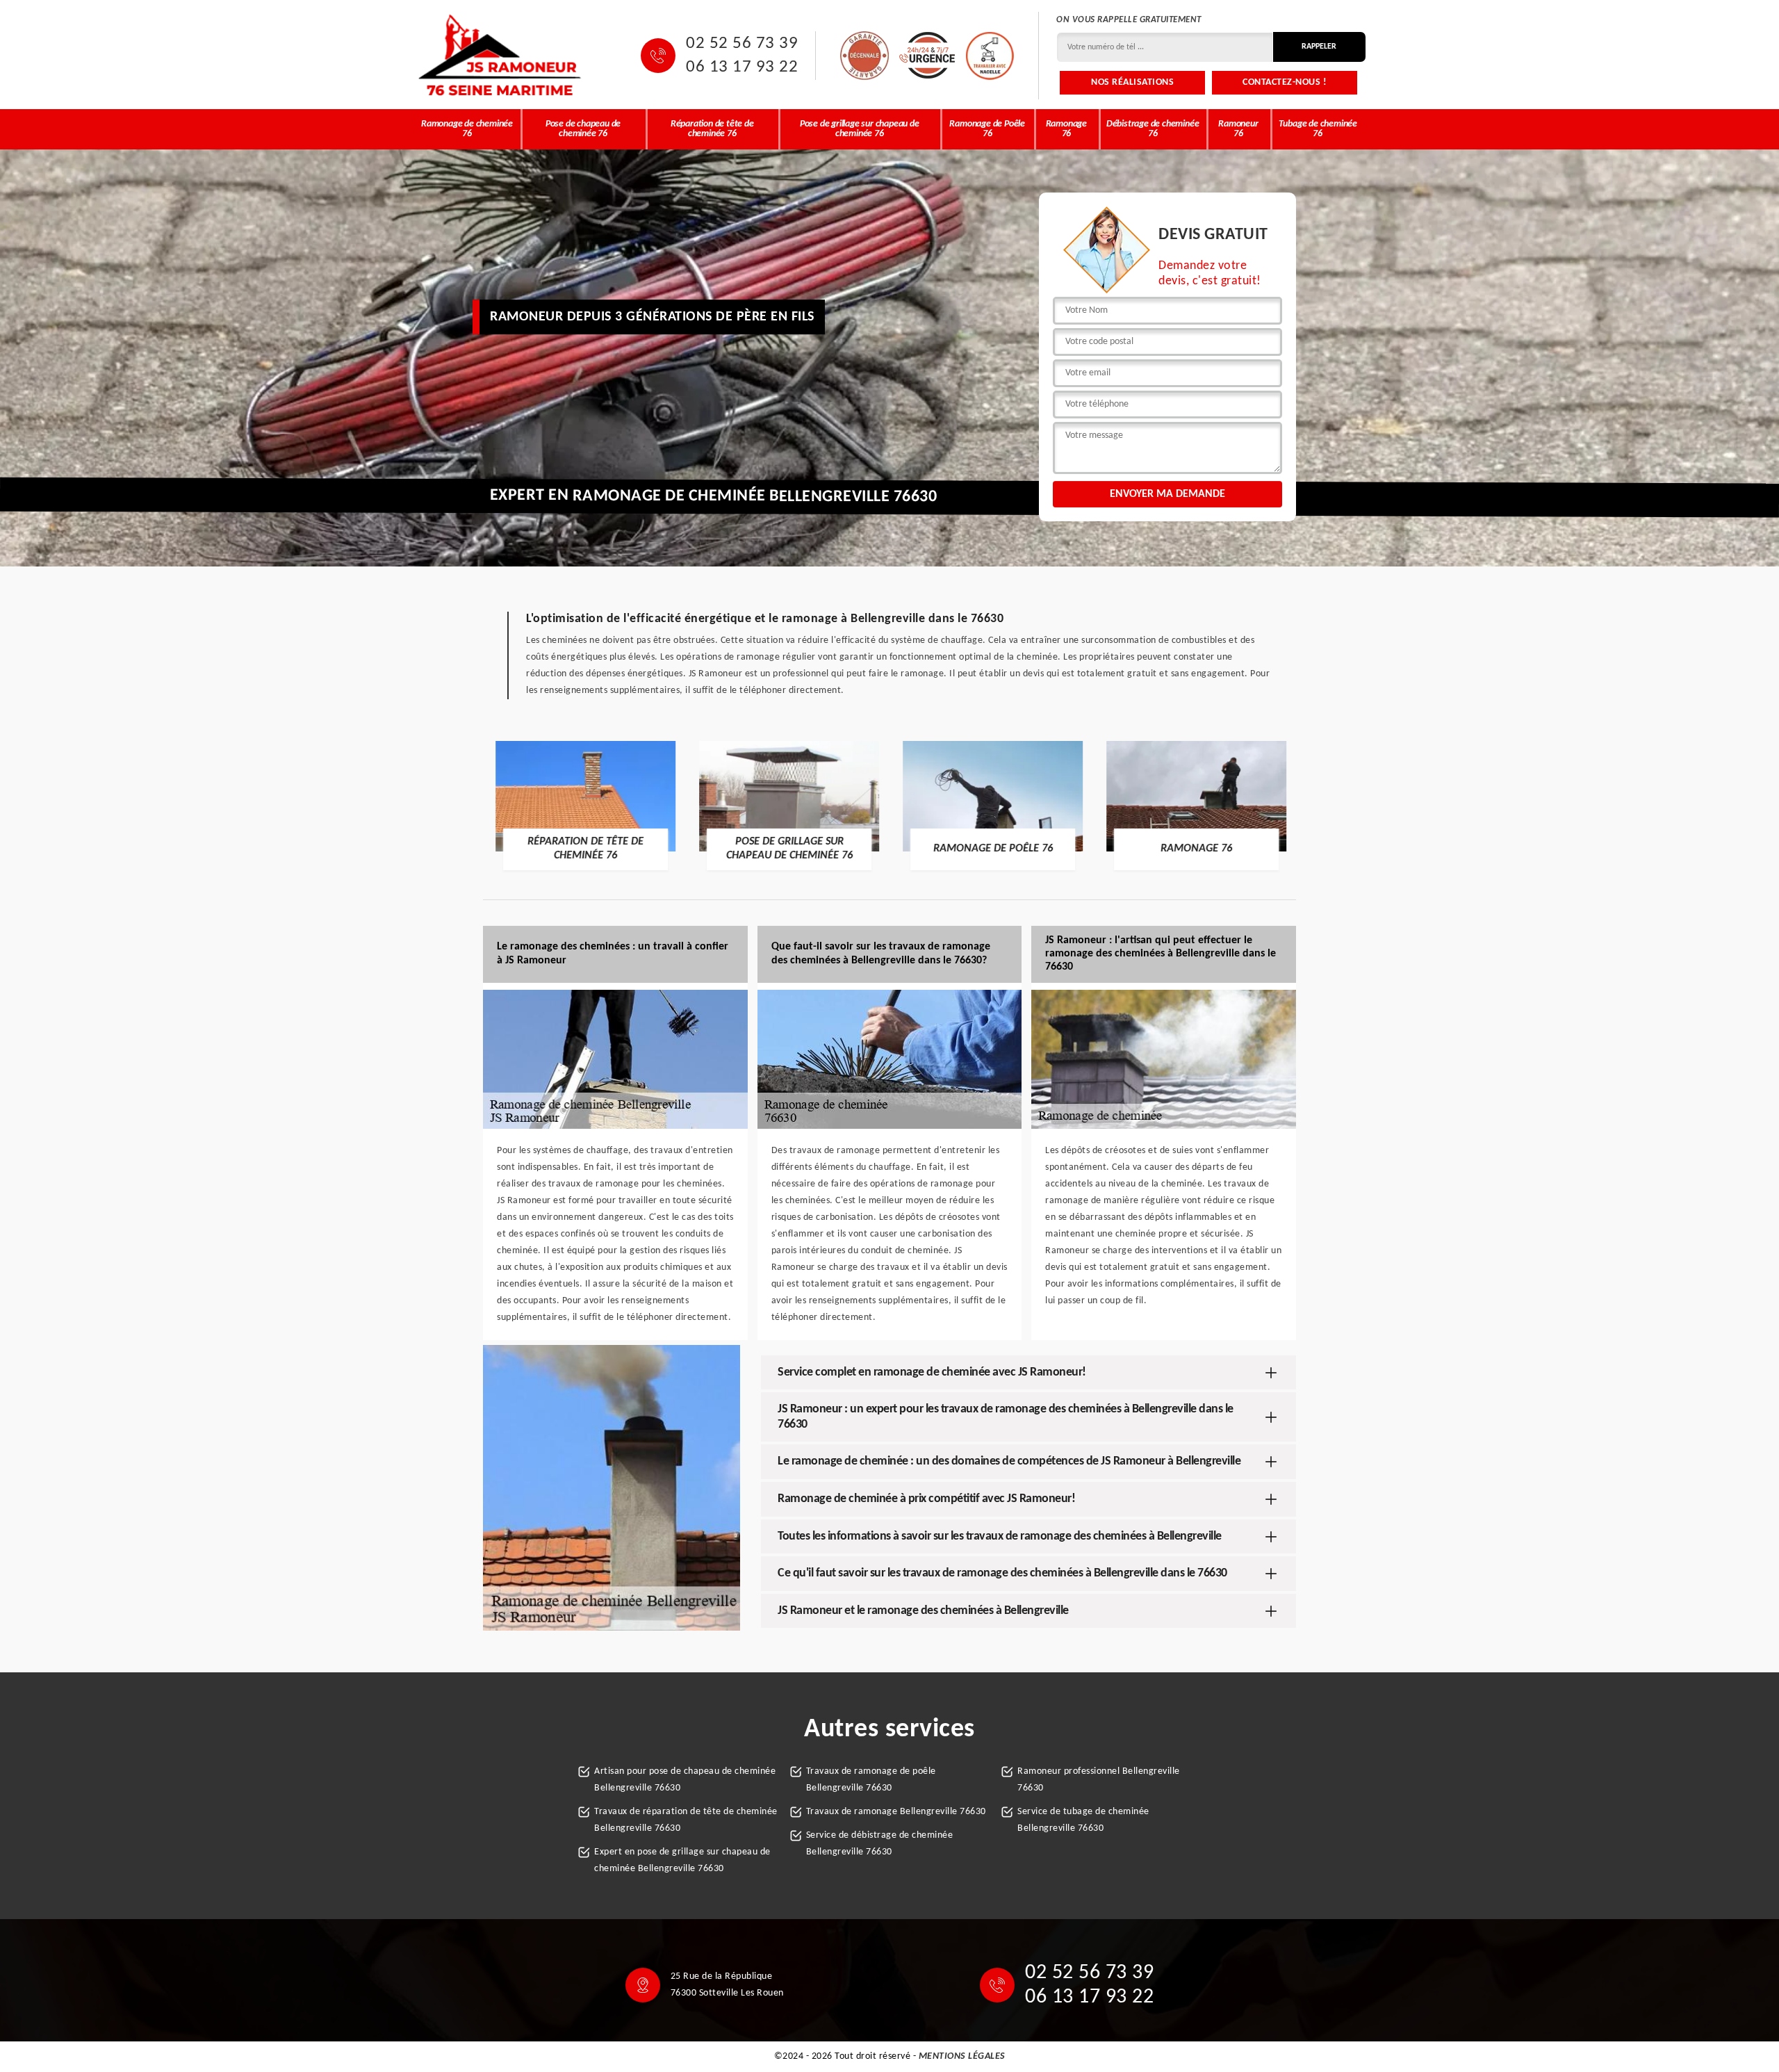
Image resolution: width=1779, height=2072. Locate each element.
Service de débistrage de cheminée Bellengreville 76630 (880, 1844)
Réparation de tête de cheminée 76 (712, 129)
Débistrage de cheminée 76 (1153, 129)
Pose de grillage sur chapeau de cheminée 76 (860, 129)
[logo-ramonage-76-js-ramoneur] (500, 55)
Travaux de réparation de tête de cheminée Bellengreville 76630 (686, 1820)
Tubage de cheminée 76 (1318, 129)
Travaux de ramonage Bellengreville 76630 (896, 1812)
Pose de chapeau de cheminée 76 (583, 129)
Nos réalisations (1132, 82)
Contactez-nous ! (1285, 82)
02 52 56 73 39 (742, 44)
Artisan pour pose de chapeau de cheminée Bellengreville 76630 (685, 1780)
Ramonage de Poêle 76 (987, 129)
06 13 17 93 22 (742, 67)
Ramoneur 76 (1238, 129)
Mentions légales (962, 2056)
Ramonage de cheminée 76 (467, 129)
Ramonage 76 (1066, 129)
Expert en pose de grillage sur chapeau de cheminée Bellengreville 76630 (682, 1860)
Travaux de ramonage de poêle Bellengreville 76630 (871, 1780)
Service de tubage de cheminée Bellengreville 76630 (1083, 1820)
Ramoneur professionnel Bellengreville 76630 (1099, 1780)
